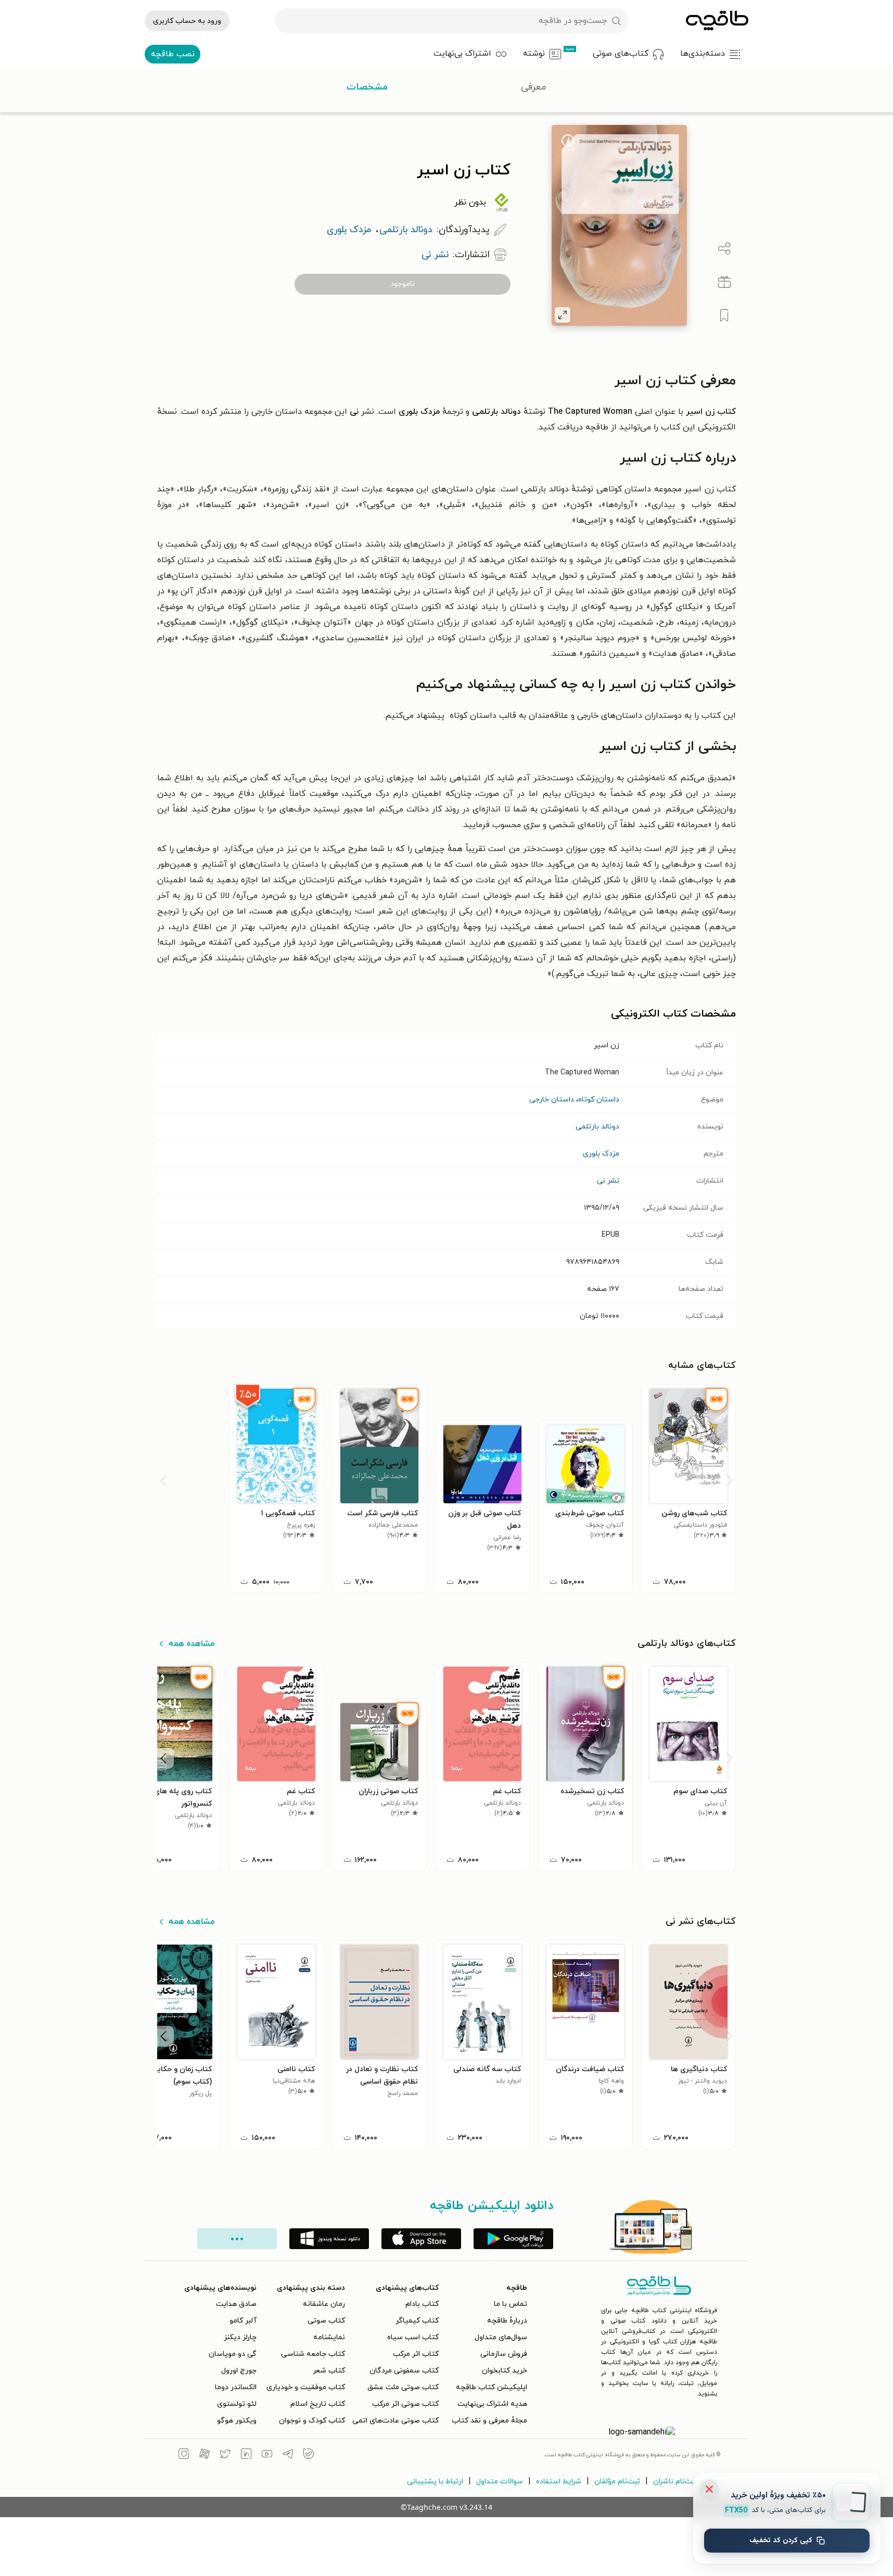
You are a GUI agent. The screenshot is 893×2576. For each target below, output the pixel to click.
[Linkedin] (246, 2455)
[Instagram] (184, 2455)
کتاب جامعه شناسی (313, 2354)
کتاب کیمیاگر (417, 2321)
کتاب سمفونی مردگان (404, 2371)
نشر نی (608, 1181)
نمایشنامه (329, 2337)
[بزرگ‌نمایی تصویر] (563, 315)
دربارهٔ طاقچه (507, 2321)
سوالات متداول (500, 2482)
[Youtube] (267, 2455)
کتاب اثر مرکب (416, 2354)
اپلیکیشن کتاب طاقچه (492, 2387)
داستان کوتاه (599, 1100)
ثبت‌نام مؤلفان (617, 2482)
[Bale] (309, 2455)
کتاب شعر (329, 2371)
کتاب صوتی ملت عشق (403, 2387)
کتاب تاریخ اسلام (318, 2404)
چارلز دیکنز (240, 2337)
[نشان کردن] (724, 315)
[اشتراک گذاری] (724, 249)
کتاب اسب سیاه (413, 2337)
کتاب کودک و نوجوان (312, 2421)
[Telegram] (288, 2455)
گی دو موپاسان (233, 2354)
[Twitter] (225, 2455)
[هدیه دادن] (724, 282)
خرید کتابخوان (505, 2371)
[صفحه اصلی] (717, 21)
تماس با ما (511, 2304)
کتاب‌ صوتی (326, 2321)
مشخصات (367, 87)
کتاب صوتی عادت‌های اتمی (396, 2421)
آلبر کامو (243, 2321)
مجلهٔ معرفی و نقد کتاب (489, 2421)
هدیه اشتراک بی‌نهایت (492, 2404)
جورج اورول (239, 2371)
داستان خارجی (552, 1100)
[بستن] (709, 2489)
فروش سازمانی (504, 2354)
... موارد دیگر (237, 2239)
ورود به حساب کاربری (187, 21)
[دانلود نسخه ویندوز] (329, 2239)
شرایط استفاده (559, 2482)
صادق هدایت (236, 2304)
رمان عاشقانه (324, 2304)
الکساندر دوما (236, 2387)
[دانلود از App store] (421, 2239)
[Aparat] (205, 2455)
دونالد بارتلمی (597, 1127)
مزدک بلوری (601, 1154)
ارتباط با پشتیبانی (435, 2482)
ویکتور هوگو (237, 2421)
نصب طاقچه (173, 54)
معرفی (534, 87)
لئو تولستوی (237, 2404)
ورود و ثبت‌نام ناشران (686, 2482)
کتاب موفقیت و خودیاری (306, 2387)
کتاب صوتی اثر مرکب (405, 2404)
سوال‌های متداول (501, 2337)
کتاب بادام (422, 2304)
